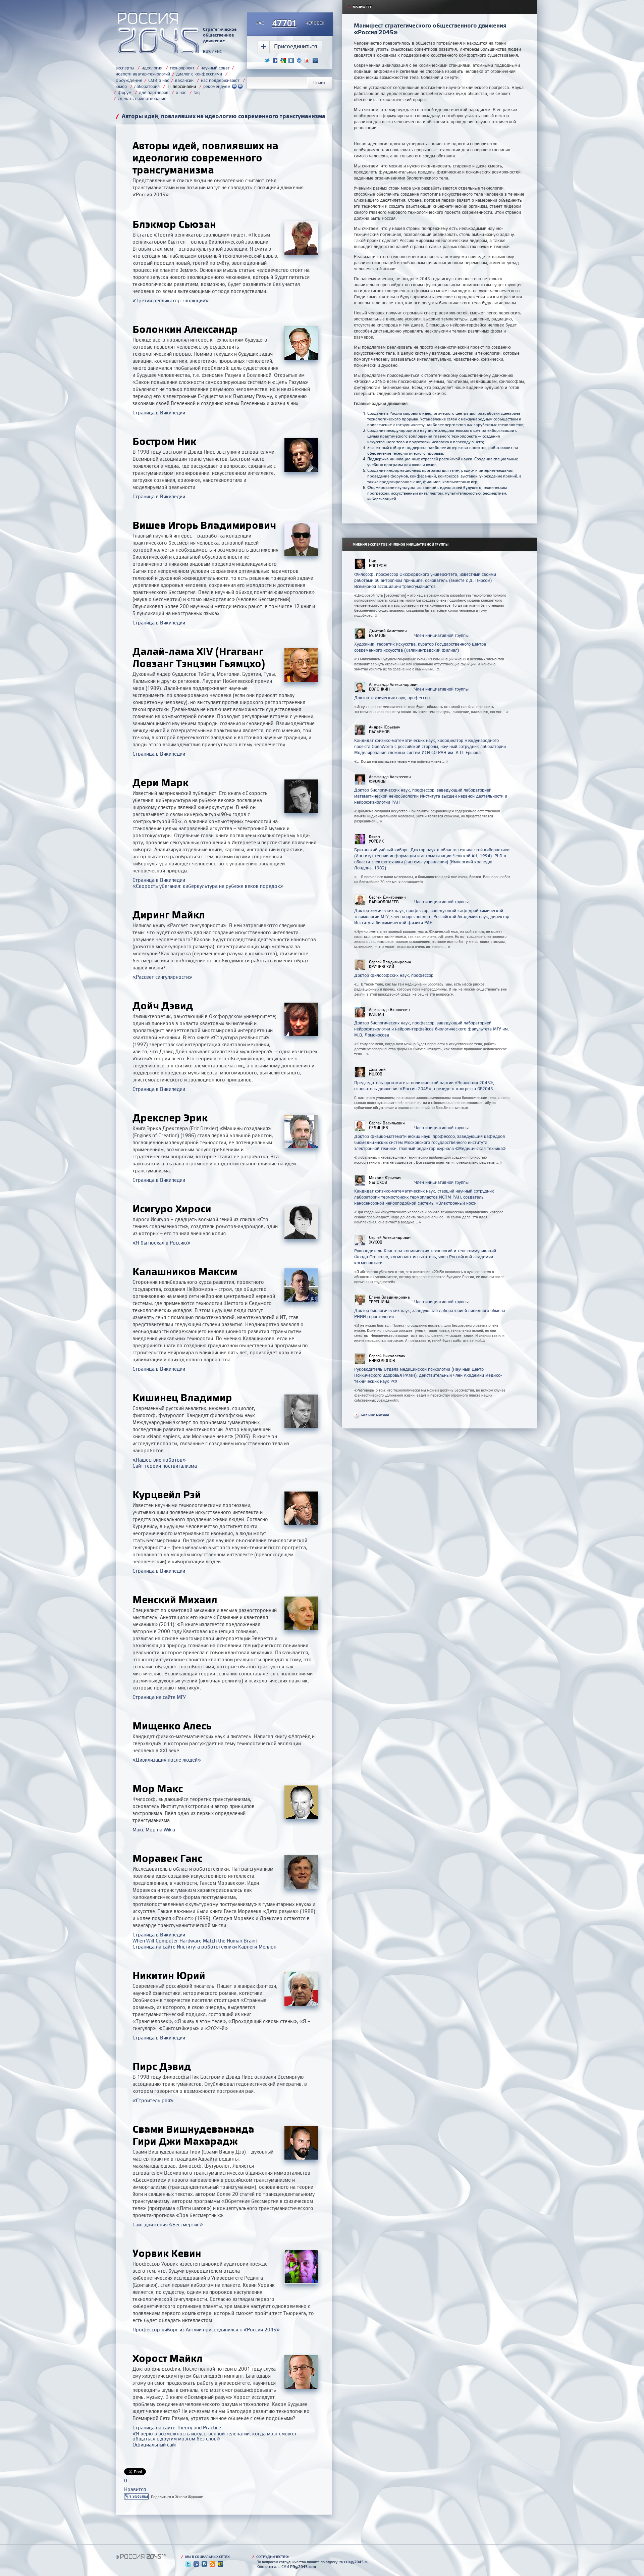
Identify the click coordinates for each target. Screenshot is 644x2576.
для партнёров (154, 92)
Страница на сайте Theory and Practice (177, 2428)
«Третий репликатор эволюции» (171, 300)
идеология (152, 68)
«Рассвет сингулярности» (162, 977)
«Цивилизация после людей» (167, 1760)
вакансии (184, 80)
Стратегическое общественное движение (220, 35)
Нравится (135, 2489)
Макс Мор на (154, 1830)
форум (125, 92)
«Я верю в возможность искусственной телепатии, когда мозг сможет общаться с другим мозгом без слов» (215, 2436)
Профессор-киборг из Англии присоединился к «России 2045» (206, 2330)
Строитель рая (153, 2100)
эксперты (125, 68)
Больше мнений (375, 1415)
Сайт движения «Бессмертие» (168, 2225)
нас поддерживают (220, 80)
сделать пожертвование (142, 98)
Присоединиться (296, 46)
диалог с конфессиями (199, 74)
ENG (219, 52)
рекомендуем (218, 86)
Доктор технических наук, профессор (392, 698)
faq (197, 92)
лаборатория (147, 86)
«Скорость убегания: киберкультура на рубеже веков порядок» (208, 886)
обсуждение (129, 80)
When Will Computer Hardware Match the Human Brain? (195, 1941)
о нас (181, 92)
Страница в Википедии (159, 413)
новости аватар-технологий (143, 74)
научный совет (215, 68)
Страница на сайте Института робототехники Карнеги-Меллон (204, 1947)
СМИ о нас (159, 80)
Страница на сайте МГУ (159, 1697)
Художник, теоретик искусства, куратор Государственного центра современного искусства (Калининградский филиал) (420, 647)
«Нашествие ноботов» (159, 1460)
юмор (121, 86)
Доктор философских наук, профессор (394, 975)
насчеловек (290, 23)
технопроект (182, 68)
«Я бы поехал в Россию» (162, 1243)
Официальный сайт (155, 2445)
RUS (207, 52)
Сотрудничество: (271, 2557)
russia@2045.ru (354, 2562)
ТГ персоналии (181, 86)
